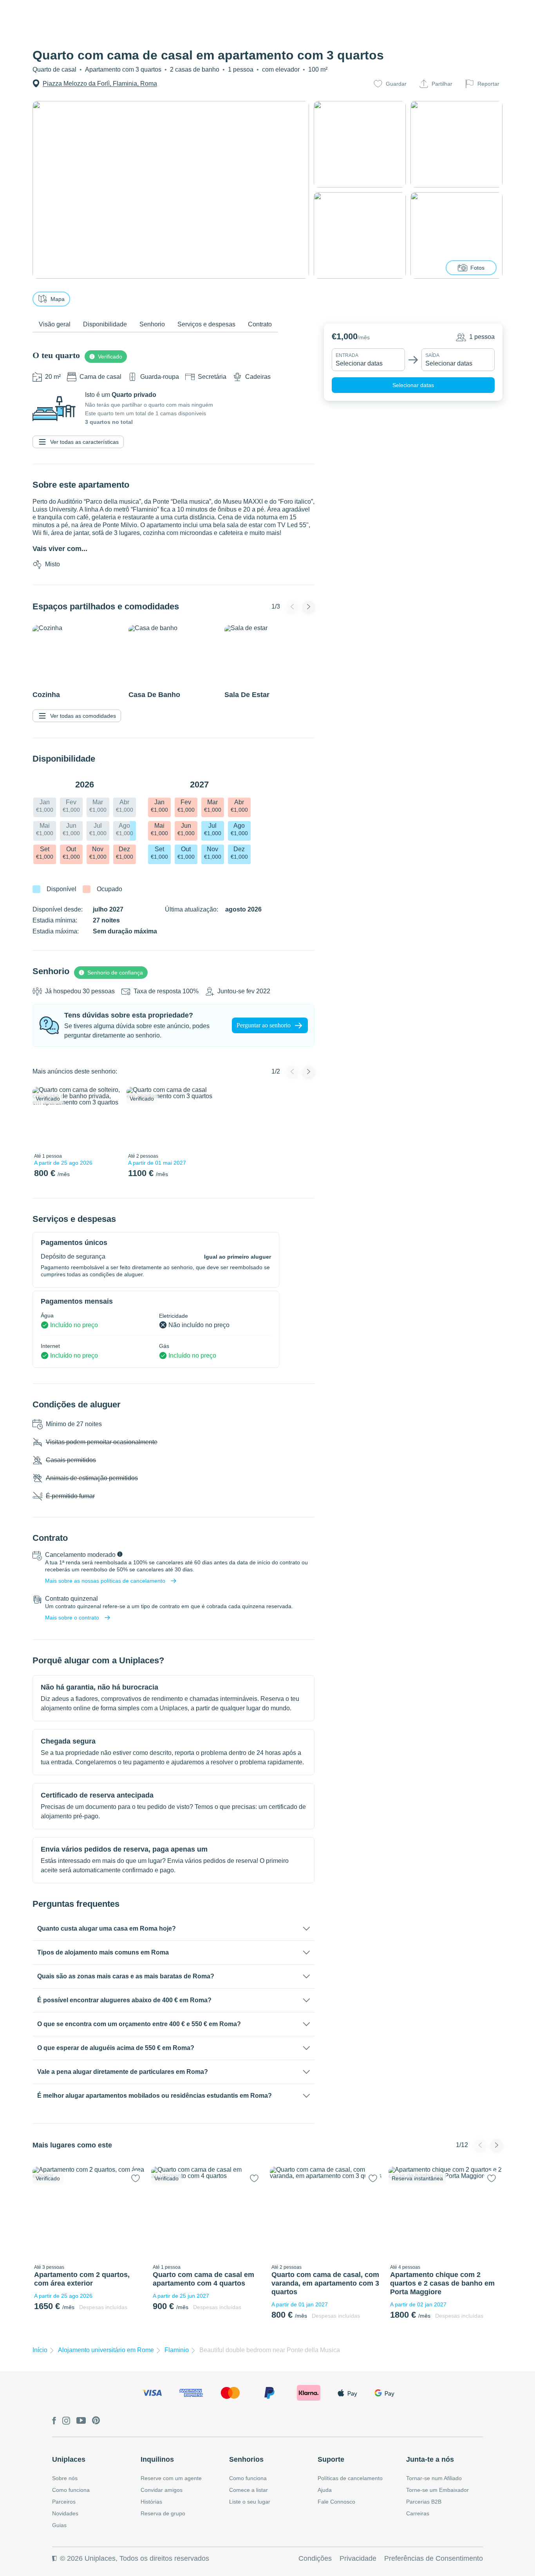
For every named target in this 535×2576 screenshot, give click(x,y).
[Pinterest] (96, 2421)
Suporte (331, 2459)
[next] (110, 1118)
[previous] (43, 1118)
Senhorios (246, 2459)
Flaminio (177, 2350)
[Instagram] (66, 2421)
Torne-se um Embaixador (437, 2490)
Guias (59, 2525)
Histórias (151, 2502)
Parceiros (64, 2502)
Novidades (65, 2513)
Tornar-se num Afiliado (434, 2478)
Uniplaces (69, 2459)
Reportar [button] (488, 84)
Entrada (347, 355)
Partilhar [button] (442, 84)
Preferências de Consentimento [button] (434, 2558)
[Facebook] (54, 2421)
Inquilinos (157, 2459)
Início (40, 2350)
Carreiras (418, 2513)
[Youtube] (81, 2421)
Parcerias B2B (424, 2502)
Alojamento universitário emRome (106, 2350)
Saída (432, 355)
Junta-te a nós (430, 2459)
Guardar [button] (396, 84)
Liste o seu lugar (250, 2502)
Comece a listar (249, 2490)
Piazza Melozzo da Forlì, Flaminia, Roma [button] (100, 84)
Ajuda (325, 2490)
